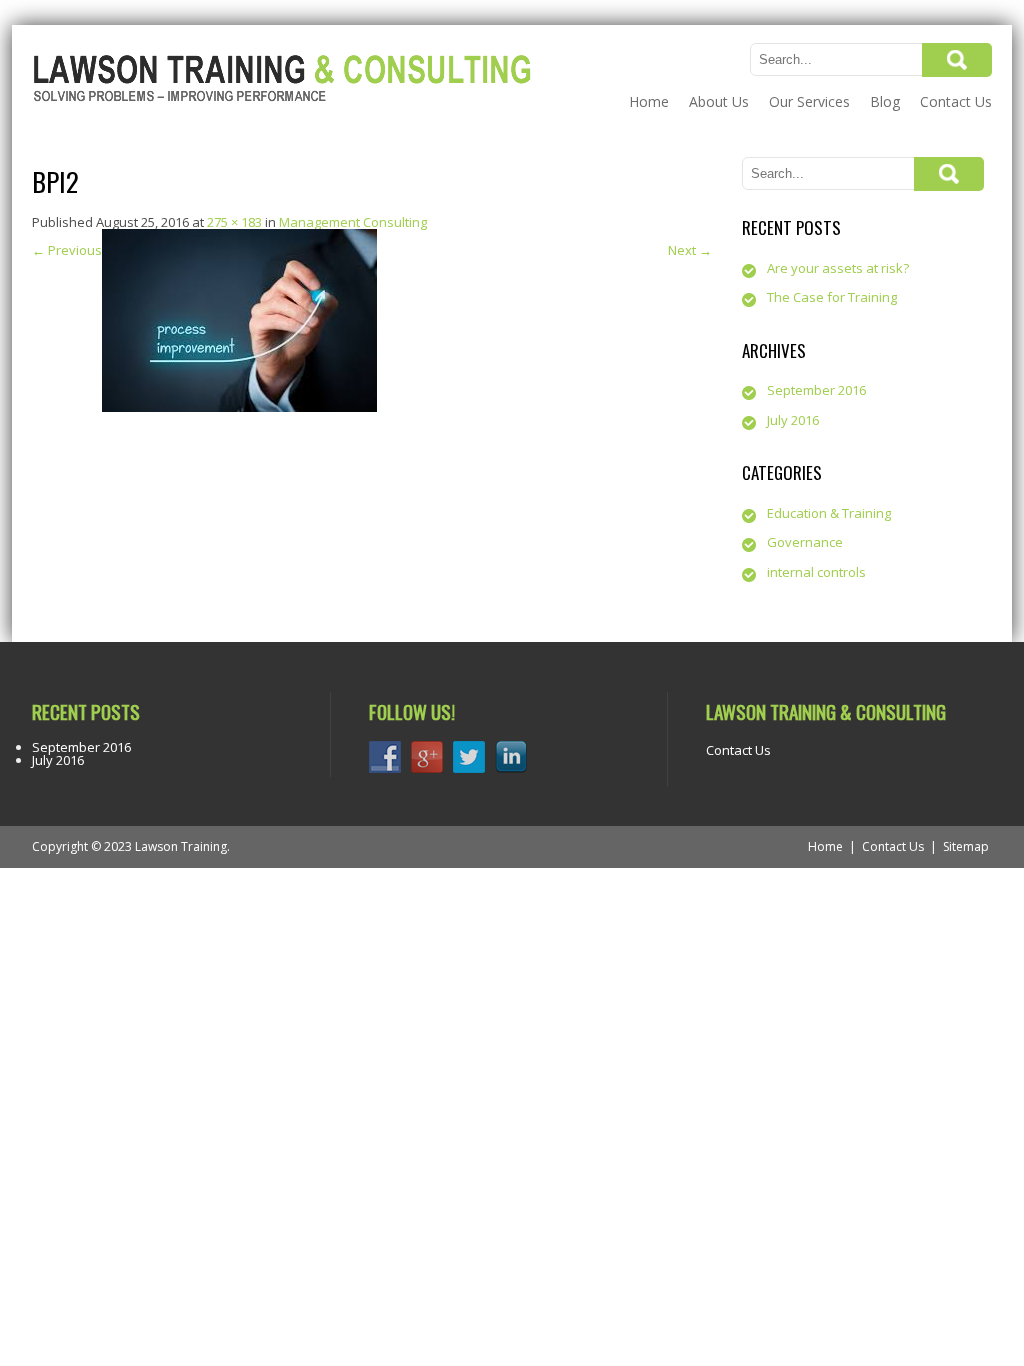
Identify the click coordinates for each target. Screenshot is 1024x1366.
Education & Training (829, 513)
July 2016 (793, 420)
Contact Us (956, 101)
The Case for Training (832, 297)
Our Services (809, 101)
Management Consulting (353, 222)
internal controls (816, 572)
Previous (67, 250)
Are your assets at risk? (838, 268)
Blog (885, 101)
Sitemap (966, 846)
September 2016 (816, 390)
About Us (719, 101)
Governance (805, 542)
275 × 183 (234, 222)
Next (690, 250)
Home (649, 101)
